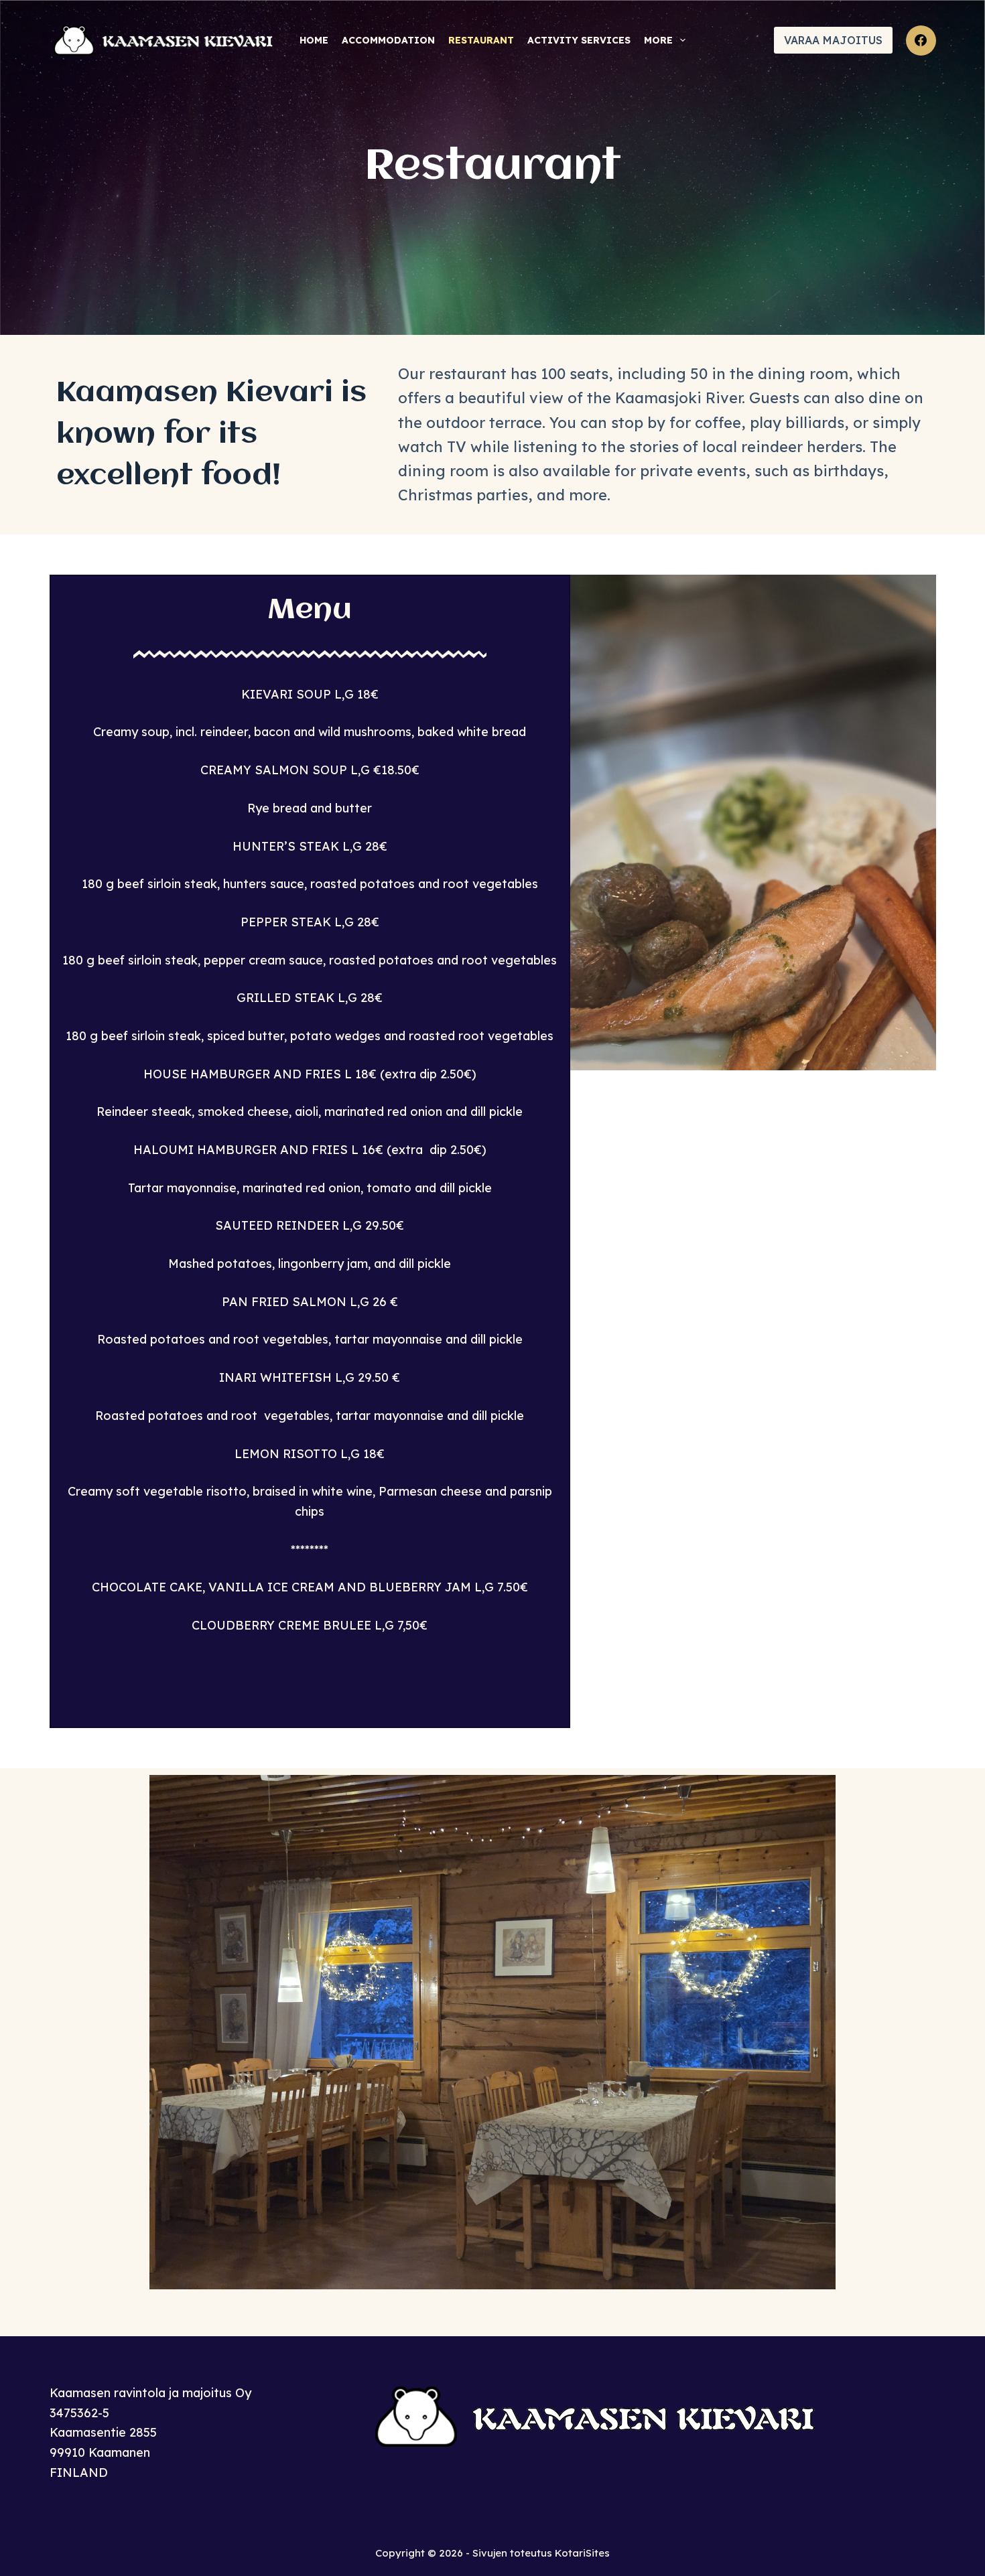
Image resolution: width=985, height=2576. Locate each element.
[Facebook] (921, 41)
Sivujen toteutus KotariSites (541, 2553)
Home (314, 40)
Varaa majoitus (833, 40)
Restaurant (481, 40)
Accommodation (388, 40)
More (658, 40)
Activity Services (579, 40)
